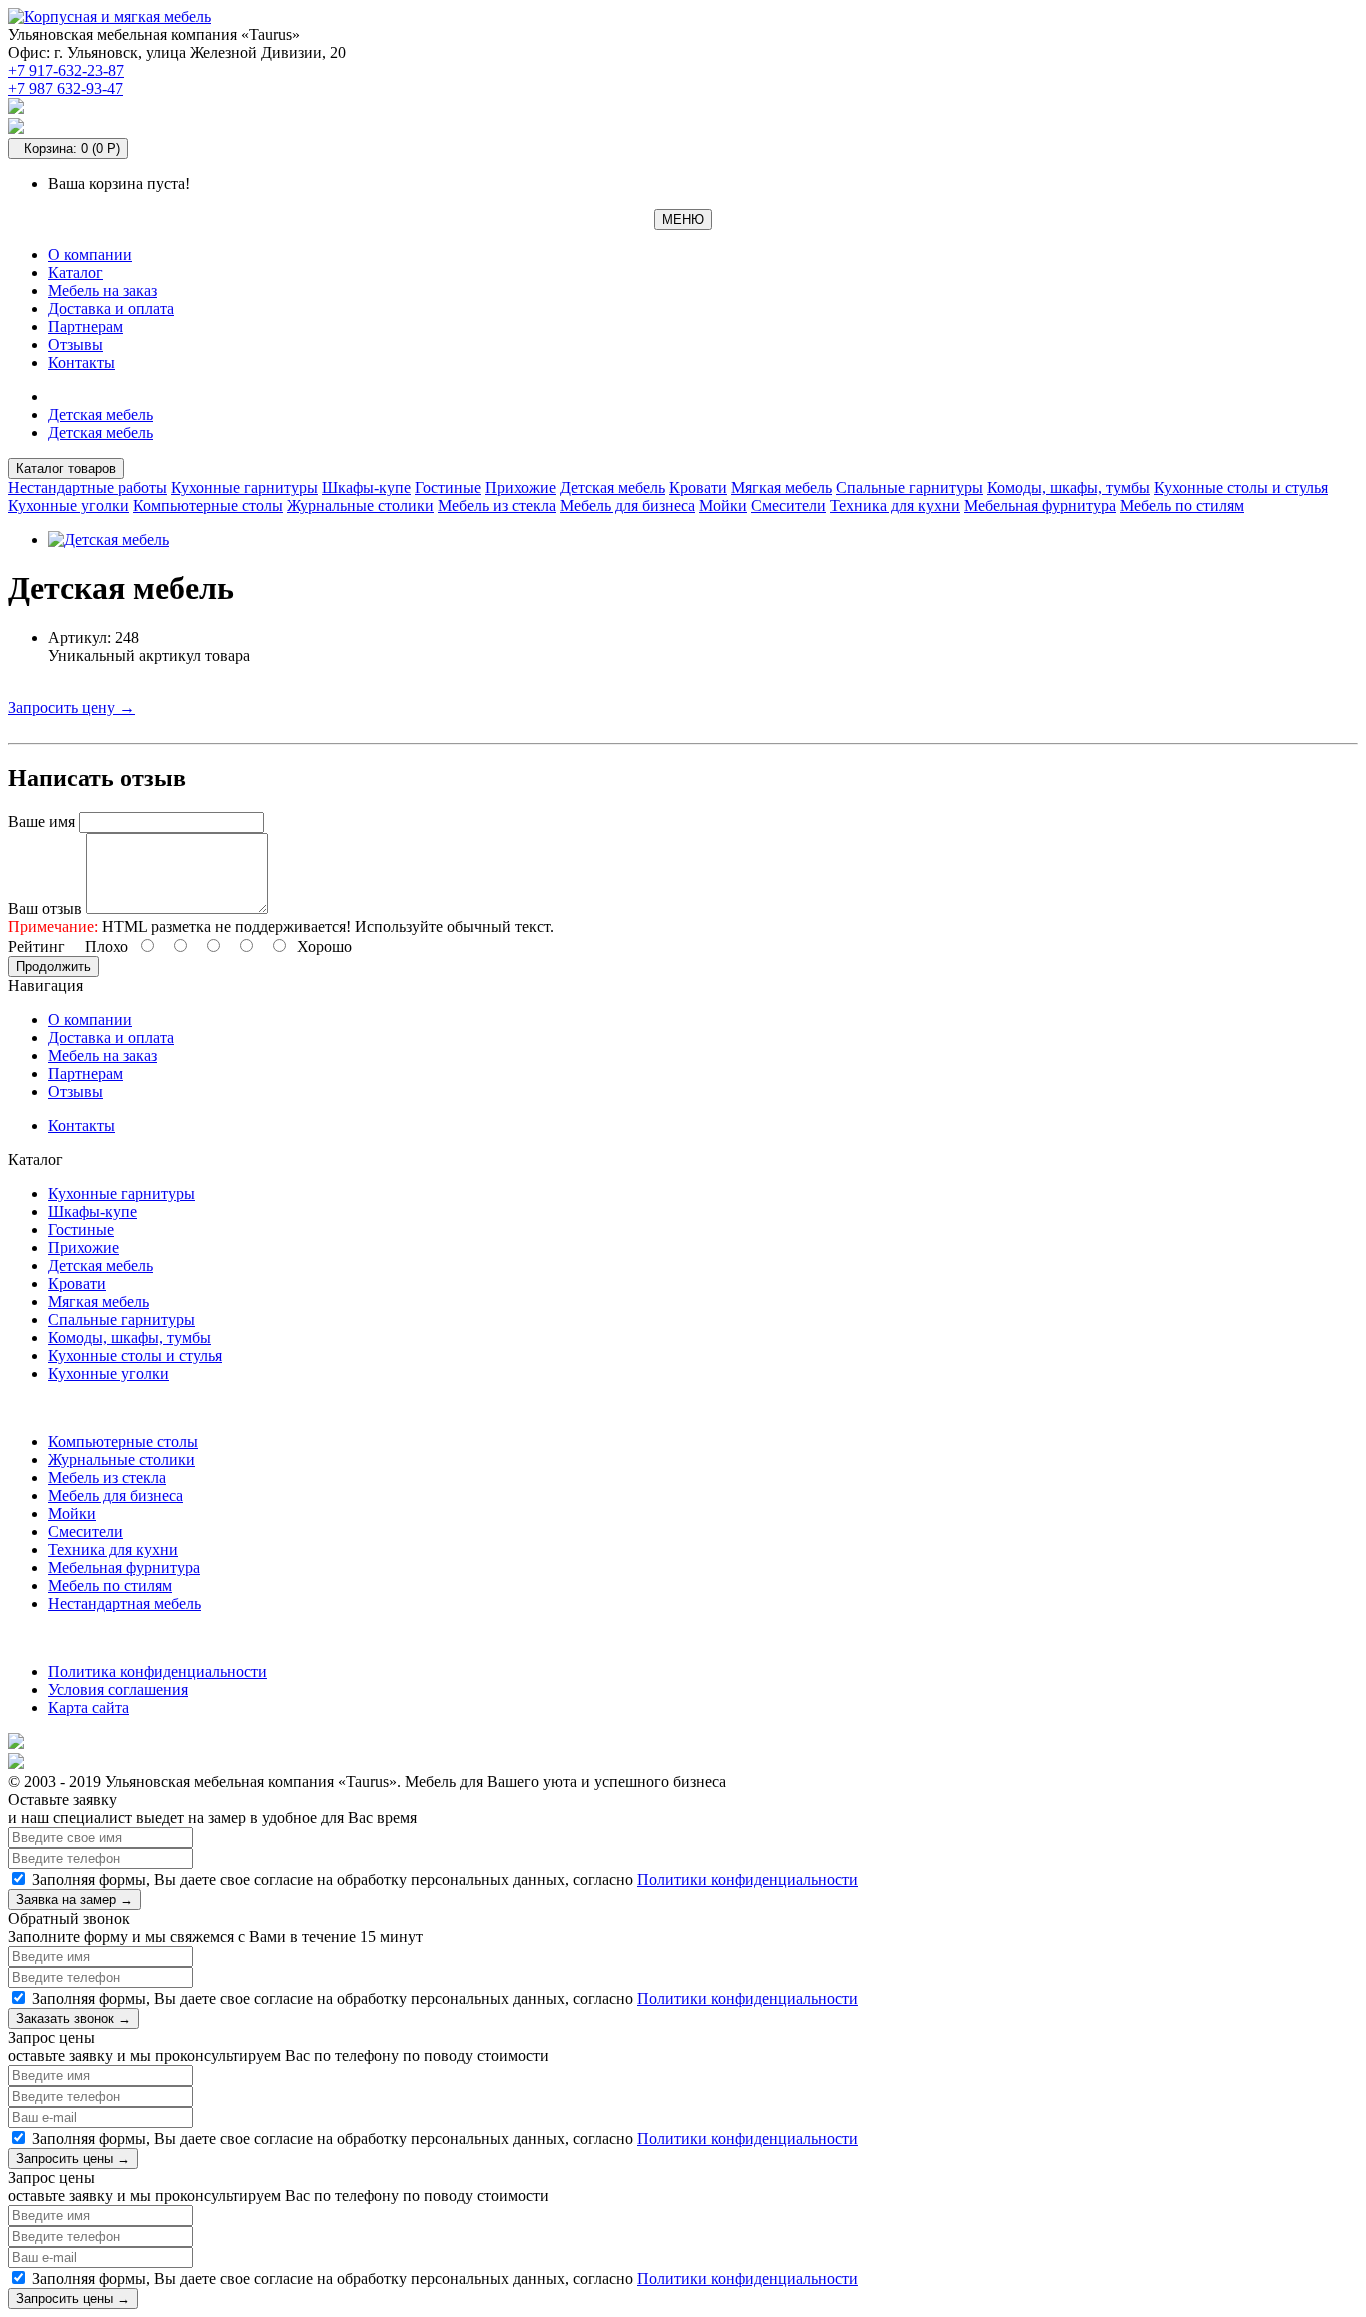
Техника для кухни (895, 505)
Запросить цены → (73, 2158)
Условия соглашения (118, 1689)
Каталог (75, 272)
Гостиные (448, 487)
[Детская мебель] (108, 539)
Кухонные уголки (68, 505)
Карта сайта (88, 1707)
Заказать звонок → (73, 2018)
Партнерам (85, 326)
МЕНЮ (683, 219)
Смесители (788, 505)
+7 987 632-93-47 (65, 88)
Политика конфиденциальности (157, 1671)
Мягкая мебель (781, 487)
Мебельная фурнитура (1040, 505)
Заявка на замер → (74, 1899)
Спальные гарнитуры (909, 487)
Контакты (81, 362)
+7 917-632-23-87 (66, 70)
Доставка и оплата (111, 308)
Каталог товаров (66, 468)
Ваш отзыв (45, 908)
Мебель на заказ (102, 290)
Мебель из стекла (497, 505)
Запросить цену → (71, 707)
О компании (90, 254)
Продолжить (53, 966)
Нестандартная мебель (124, 1603)
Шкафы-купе (366, 487)
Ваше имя (41, 821)
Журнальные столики (360, 505)
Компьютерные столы (208, 505)
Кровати (698, 487)
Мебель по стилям (1182, 505)
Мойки (723, 505)
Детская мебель (100, 414)
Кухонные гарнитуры (244, 487)
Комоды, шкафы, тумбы (1068, 487)
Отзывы (75, 344)
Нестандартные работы (87, 487)
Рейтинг (36, 946)
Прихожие (520, 487)
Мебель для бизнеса (627, 505)
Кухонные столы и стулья (1241, 487)
